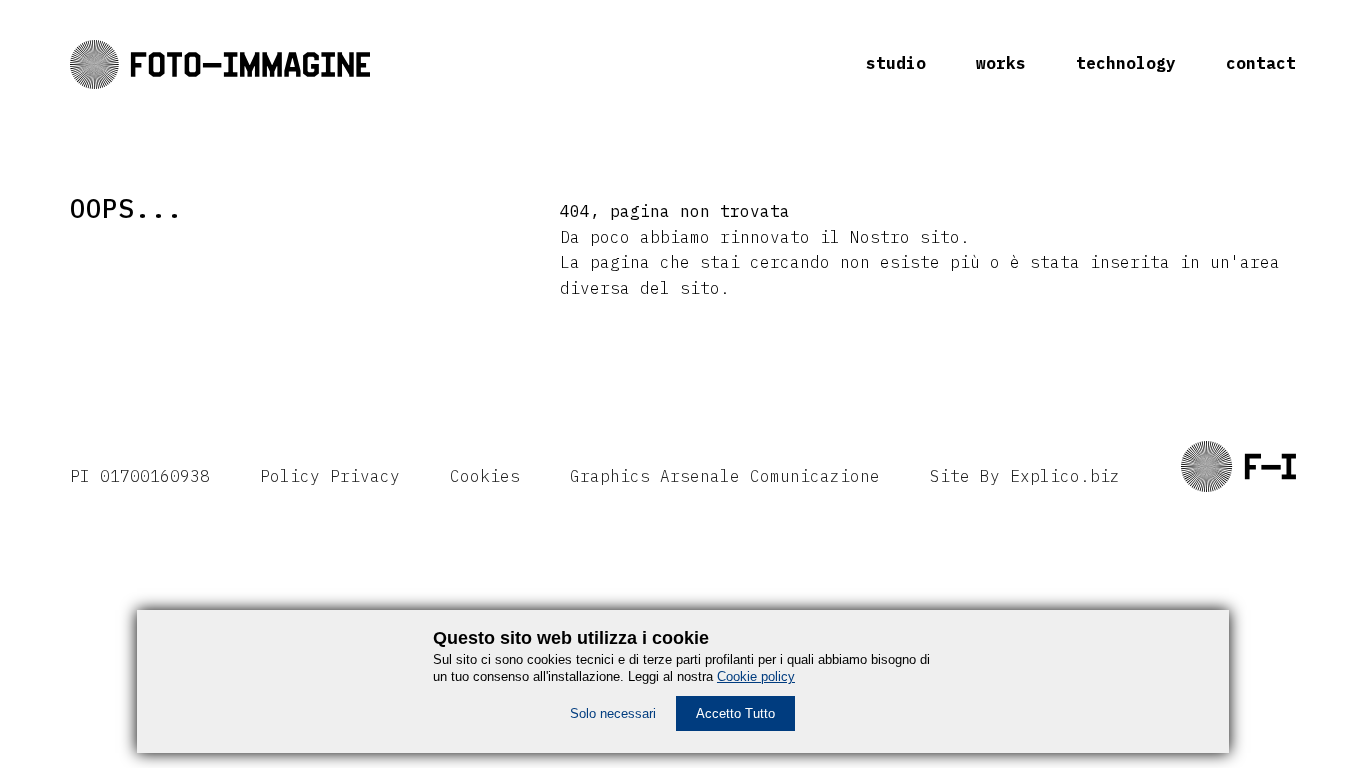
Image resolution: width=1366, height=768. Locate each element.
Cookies (485, 476)
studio (896, 63)
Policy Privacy (330, 476)
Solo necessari (613, 713)
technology (1126, 63)
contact (1261, 63)
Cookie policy (756, 676)
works (1001, 63)
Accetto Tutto (735, 713)
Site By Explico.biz (1025, 476)
